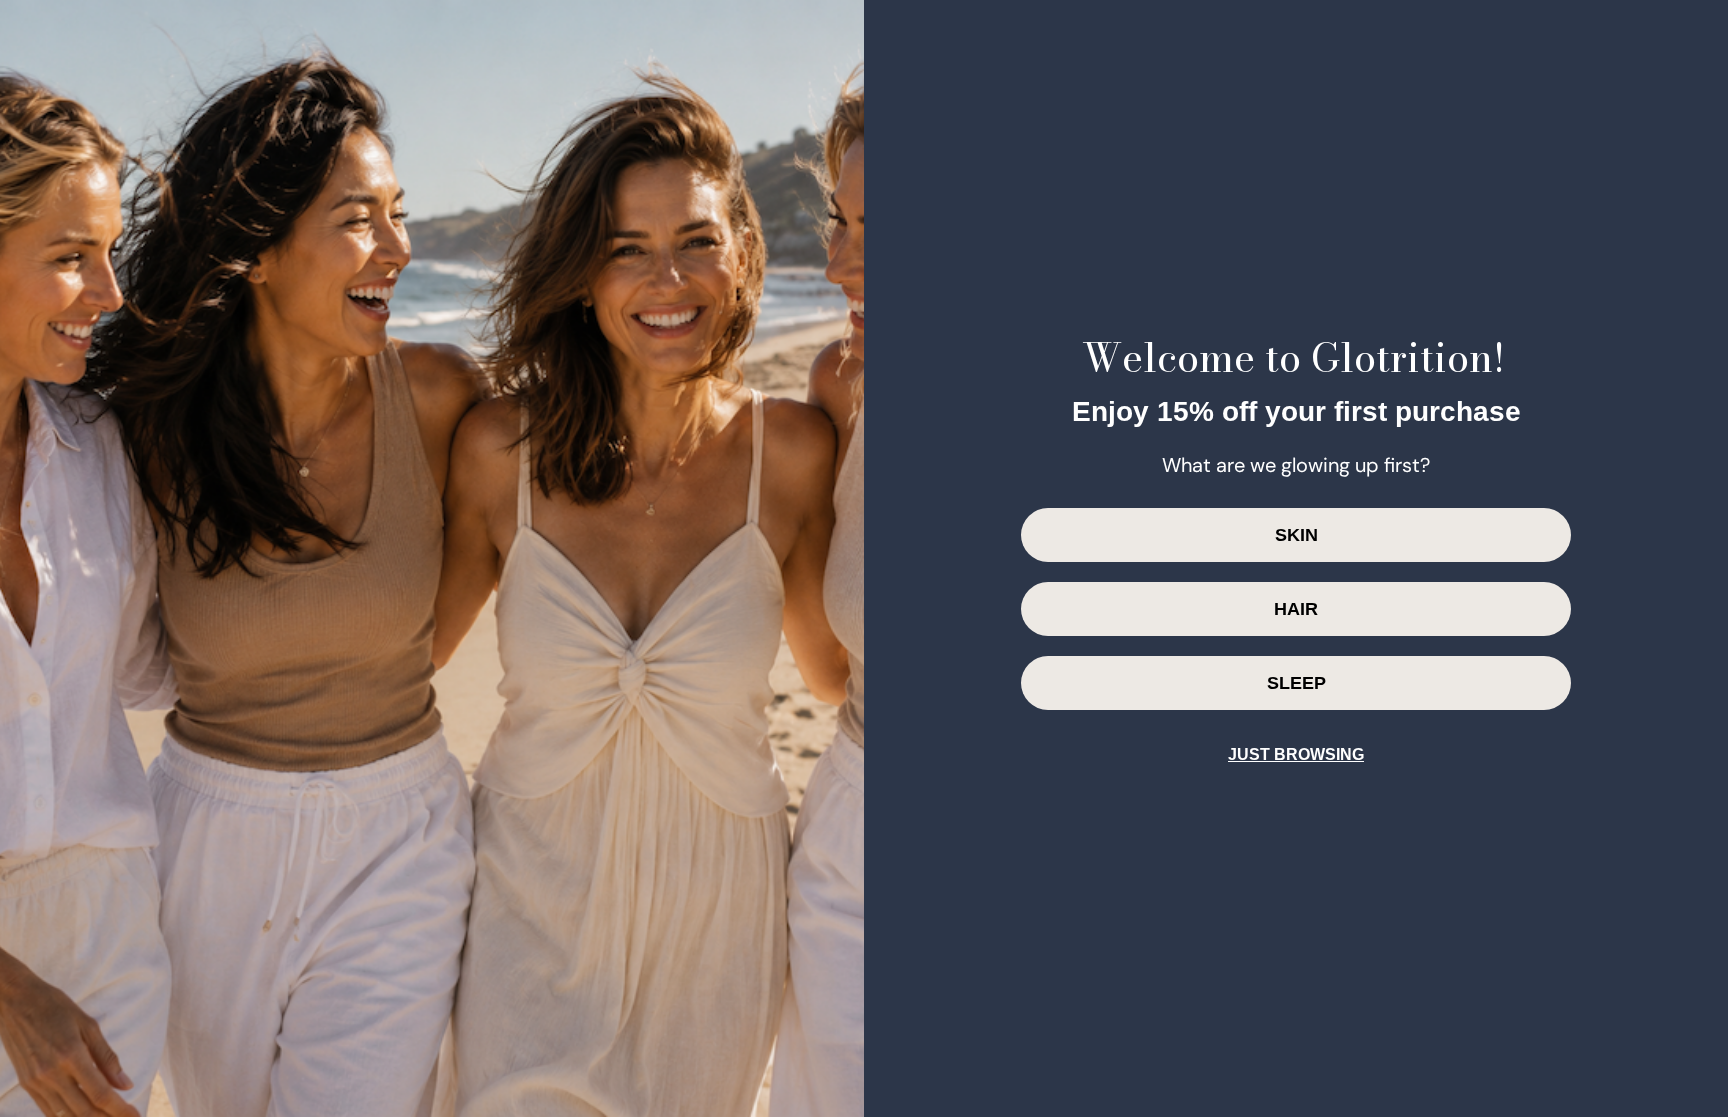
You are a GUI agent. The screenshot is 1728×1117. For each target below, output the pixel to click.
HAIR (1296, 609)
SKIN (1296, 535)
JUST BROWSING (1296, 754)
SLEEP (1296, 683)
